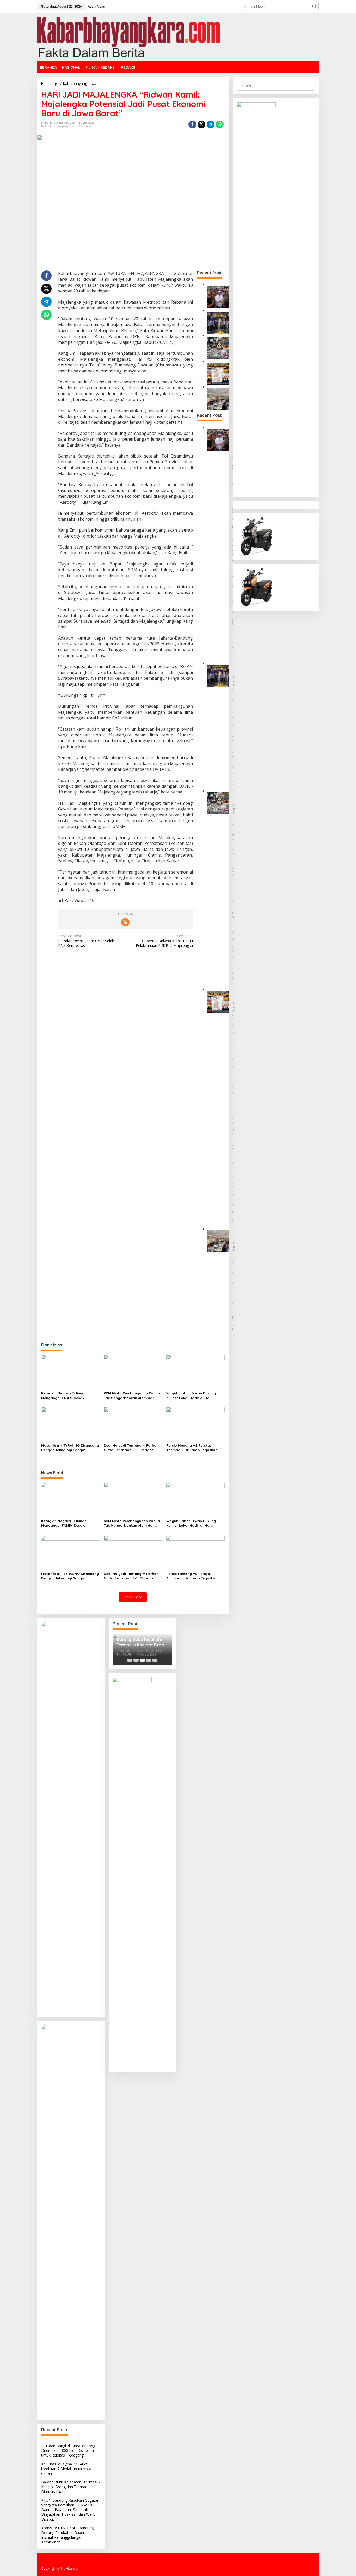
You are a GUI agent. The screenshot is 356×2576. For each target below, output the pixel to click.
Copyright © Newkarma (60, 2568)
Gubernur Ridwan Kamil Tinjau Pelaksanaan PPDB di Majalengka (164, 941)
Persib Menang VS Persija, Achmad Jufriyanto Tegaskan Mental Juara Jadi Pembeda (192, 1448)
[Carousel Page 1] (130, 1660)
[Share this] (192, 124)
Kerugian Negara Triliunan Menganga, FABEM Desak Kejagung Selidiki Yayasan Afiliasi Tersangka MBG (70, 1396)
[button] (314, 7)
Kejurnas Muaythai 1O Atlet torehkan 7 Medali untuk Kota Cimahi (66, 2469)
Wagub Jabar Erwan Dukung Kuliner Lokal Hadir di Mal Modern (191, 1396)
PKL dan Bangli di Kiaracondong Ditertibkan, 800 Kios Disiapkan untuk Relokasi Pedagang (68, 2450)
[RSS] (125, 922)
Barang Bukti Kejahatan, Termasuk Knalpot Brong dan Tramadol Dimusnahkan (71, 2487)
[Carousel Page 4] (149, 1660)
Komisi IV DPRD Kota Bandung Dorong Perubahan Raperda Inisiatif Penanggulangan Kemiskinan (67, 2535)
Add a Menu (96, 6)
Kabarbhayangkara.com (59, 126)
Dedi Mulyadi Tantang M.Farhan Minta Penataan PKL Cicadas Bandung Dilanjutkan (131, 1448)
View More (133, 1597)
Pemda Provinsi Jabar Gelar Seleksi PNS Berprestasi (87, 941)
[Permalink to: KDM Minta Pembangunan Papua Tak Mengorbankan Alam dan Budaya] (133, 1372)
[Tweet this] (201, 124)
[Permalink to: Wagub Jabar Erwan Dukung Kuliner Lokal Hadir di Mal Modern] (196, 1372)
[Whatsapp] (220, 124)
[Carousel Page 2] (136, 1660)
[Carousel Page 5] (155, 1660)
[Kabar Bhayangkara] (128, 37)
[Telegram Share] (211, 124)
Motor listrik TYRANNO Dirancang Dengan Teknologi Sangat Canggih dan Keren (70, 1448)
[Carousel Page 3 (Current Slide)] (142, 1660)
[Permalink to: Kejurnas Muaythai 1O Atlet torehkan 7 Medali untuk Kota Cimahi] (218, 322)
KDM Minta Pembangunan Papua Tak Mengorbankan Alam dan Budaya (132, 1396)
